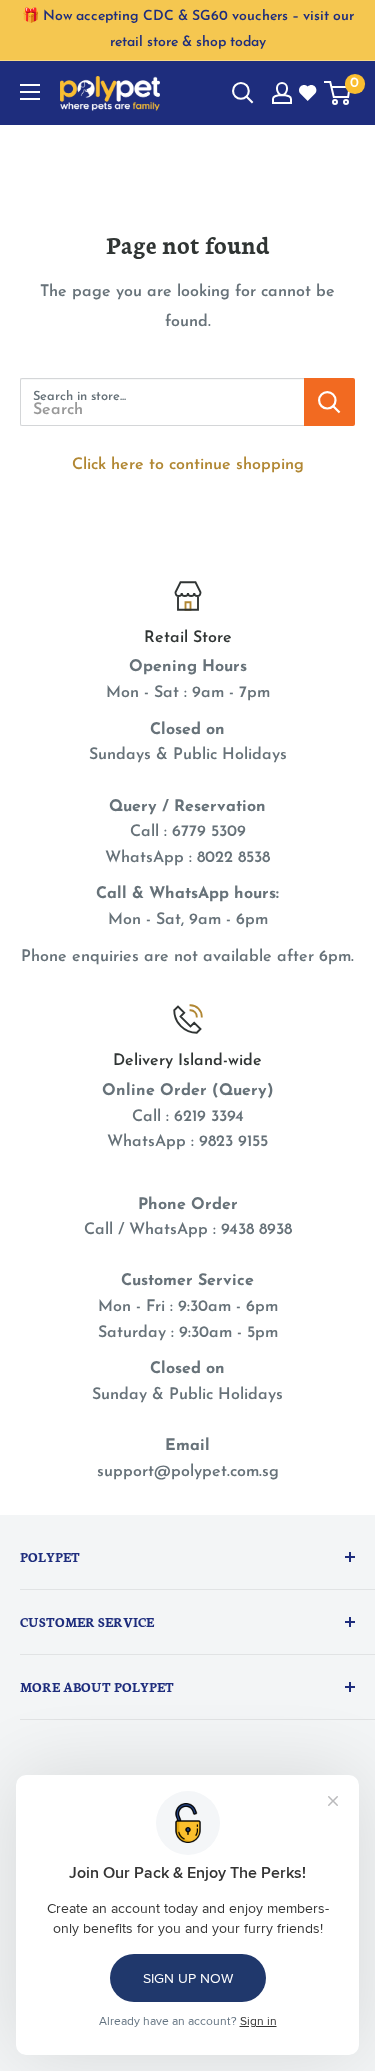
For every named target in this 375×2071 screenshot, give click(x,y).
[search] (162, 402)
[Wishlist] (309, 94)
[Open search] (243, 93)
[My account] (282, 93)
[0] (338, 93)
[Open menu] (30, 92)
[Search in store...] (329, 402)
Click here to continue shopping (188, 465)
